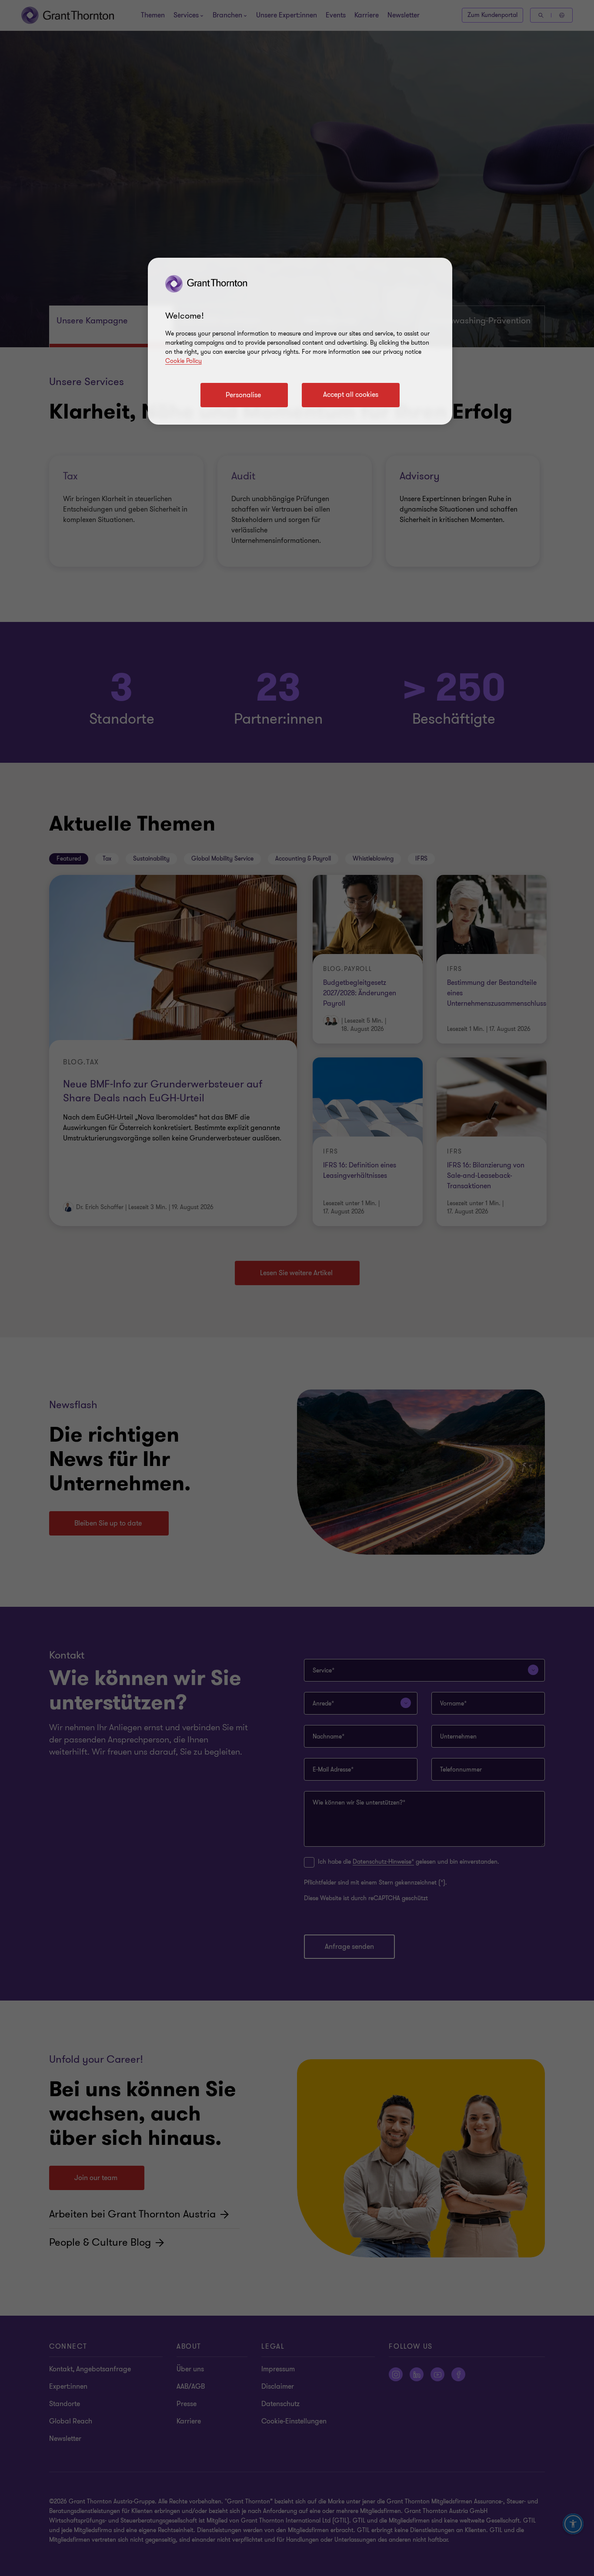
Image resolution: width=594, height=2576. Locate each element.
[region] (300, 341)
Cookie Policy (184, 361)
